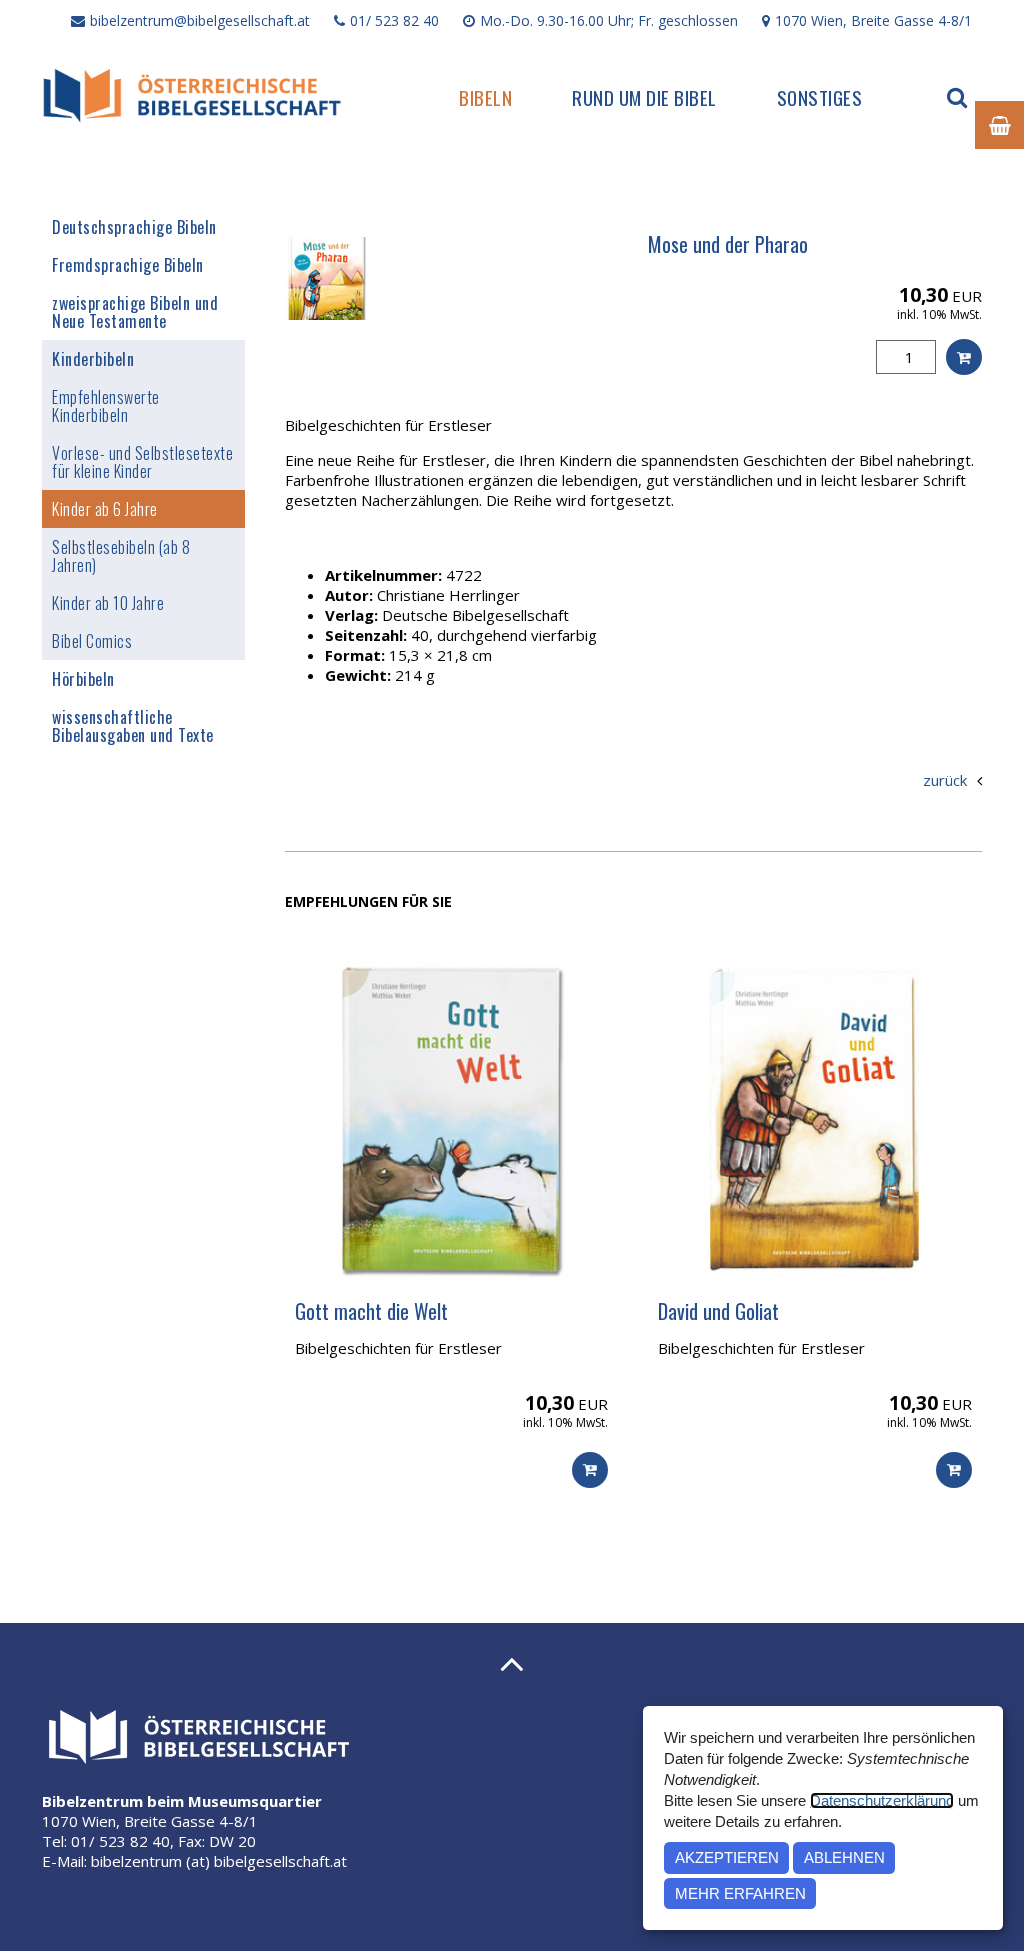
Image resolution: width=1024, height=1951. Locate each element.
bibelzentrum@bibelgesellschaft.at (200, 20)
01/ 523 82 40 (394, 20)
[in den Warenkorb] (964, 357)
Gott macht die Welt (371, 1311)
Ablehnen (844, 1857)
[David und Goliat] (815, 1119)
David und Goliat (718, 1311)
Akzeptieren (727, 1857)
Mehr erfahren (740, 1893)
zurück (945, 780)
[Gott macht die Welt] (452, 1119)
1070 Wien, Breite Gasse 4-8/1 (873, 20)
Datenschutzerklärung (882, 1800)
